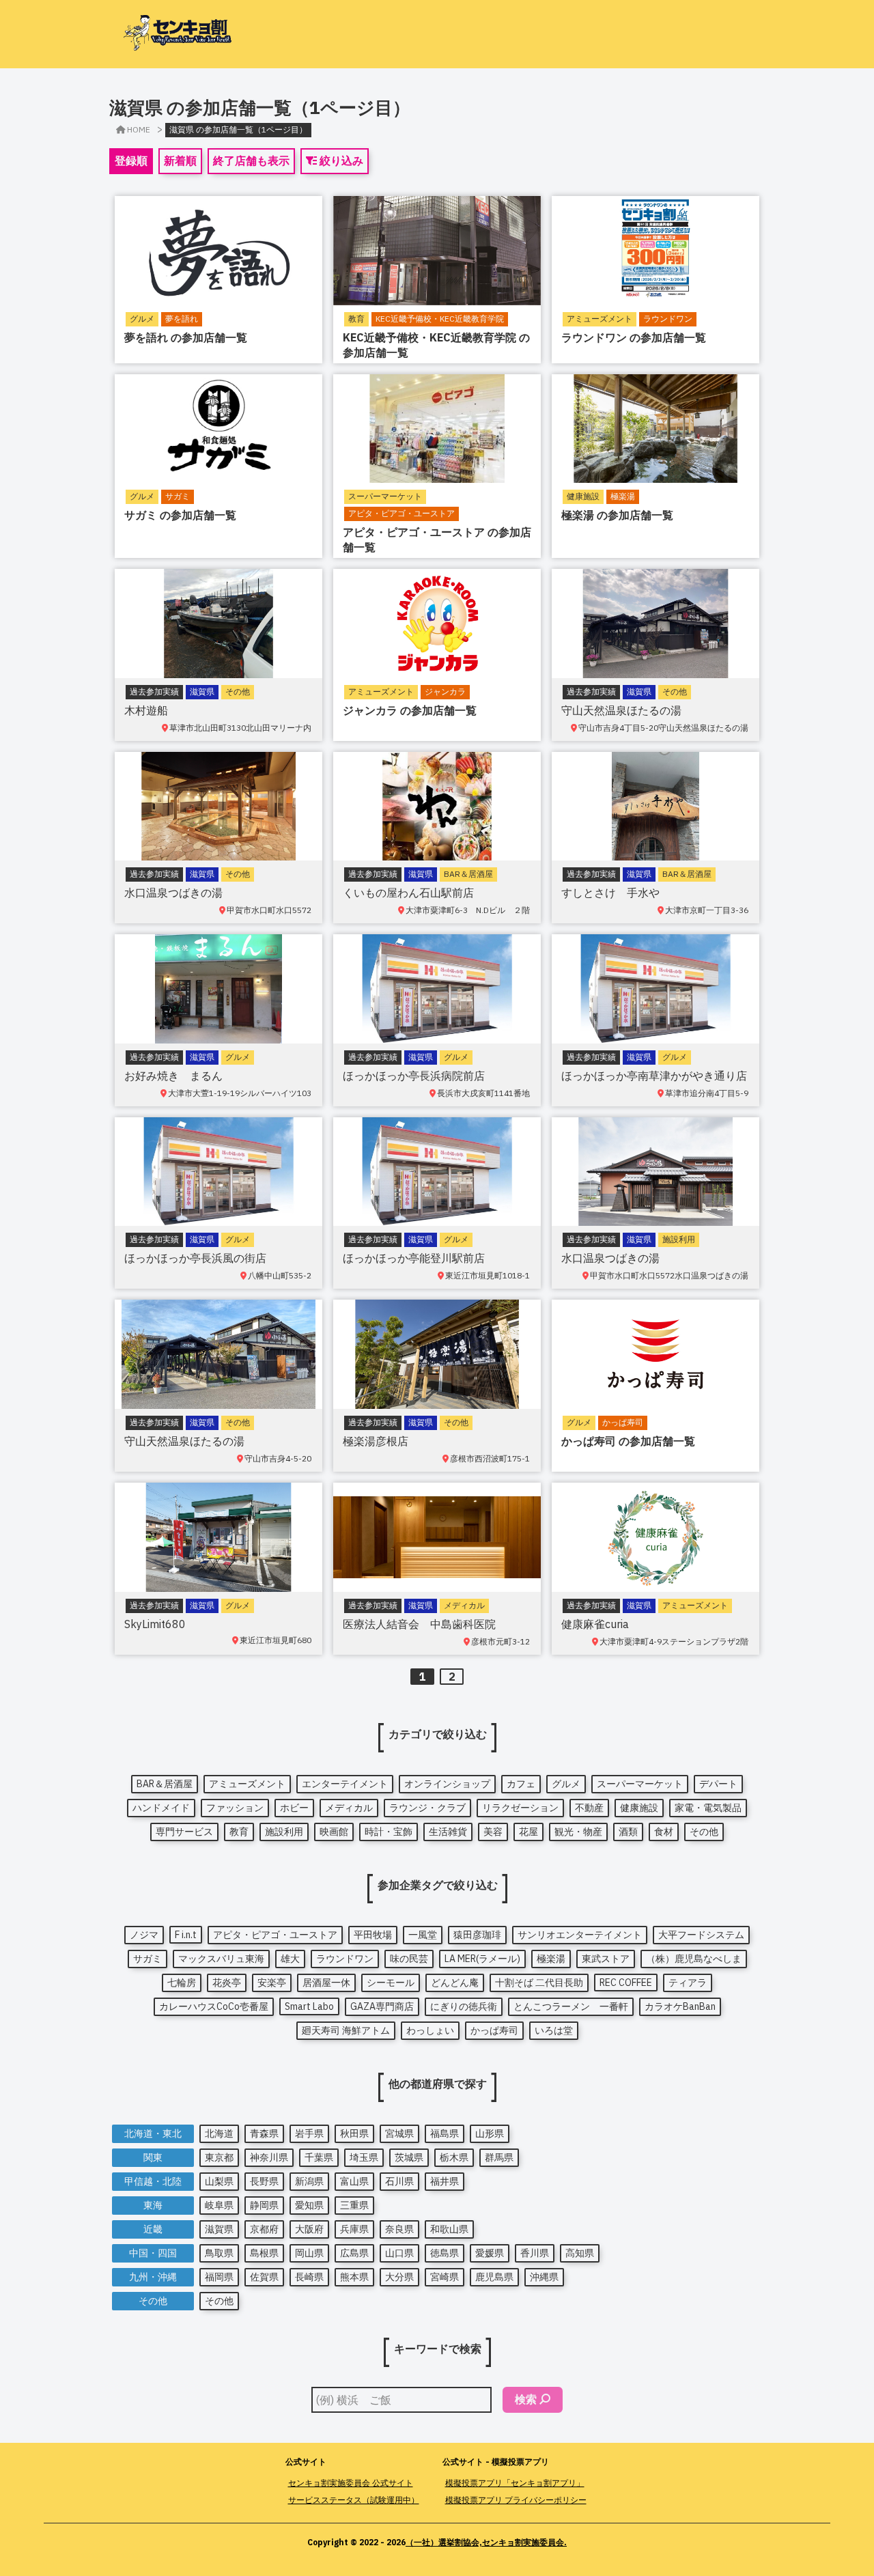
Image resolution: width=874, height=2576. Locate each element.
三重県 (354, 2205)
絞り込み (340, 160)
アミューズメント (247, 1784)
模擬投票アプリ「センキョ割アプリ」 (515, 2483)
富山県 (354, 2181)
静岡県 (264, 2205)
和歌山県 (449, 2229)
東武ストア (606, 1959)
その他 (704, 1832)
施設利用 (284, 1832)
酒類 (628, 1832)
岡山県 (309, 2253)
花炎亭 (227, 1983)
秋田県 (354, 2133)
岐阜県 (219, 2205)
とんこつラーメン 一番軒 (571, 2006)
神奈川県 (269, 2157)
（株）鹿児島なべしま (694, 1959)
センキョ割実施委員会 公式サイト (351, 2483)
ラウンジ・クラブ (427, 1808)
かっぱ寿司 (494, 2030)
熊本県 (354, 2277)
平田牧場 (373, 1935)
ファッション (235, 1808)
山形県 (490, 2133)
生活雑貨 (448, 1832)
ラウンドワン (345, 1959)
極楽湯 (551, 1959)
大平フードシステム (701, 1935)
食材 (664, 1832)
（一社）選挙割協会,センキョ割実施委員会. (486, 2542)
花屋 (528, 1832)
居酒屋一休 (326, 1983)
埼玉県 (364, 2157)
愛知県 (309, 2205)
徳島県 (445, 2253)
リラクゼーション (520, 1808)
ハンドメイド (161, 1808)
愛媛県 (490, 2253)
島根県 (264, 2253)
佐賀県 (264, 2277)
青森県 (264, 2133)
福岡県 (219, 2277)
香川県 (535, 2253)
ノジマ (144, 1935)
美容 (493, 1832)
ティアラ (688, 1983)
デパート (718, 1784)
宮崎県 (445, 2277)
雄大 (290, 1959)
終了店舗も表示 (251, 160)
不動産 (589, 1808)
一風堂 (423, 1935)
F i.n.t (186, 1935)
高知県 (580, 2253)
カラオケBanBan (680, 2006)
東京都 (219, 2157)
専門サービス (184, 1832)
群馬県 (499, 2157)
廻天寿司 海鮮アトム (346, 2030)
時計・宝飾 (389, 1832)
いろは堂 (554, 2030)
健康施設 (639, 1808)
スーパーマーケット (640, 1784)
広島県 (354, 2253)
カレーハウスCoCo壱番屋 (214, 2006)
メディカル (349, 1808)
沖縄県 (544, 2277)
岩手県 (309, 2133)
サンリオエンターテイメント (580, 1935)
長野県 (264, 2181)
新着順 (180, 160)
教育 (239, 1832)
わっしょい (430, 2030)
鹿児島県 (494, 2277)
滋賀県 (219, 2229)
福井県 (445, 2181)
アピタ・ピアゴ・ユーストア (275, 1935)
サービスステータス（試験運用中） (354, 2500)
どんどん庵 (455, 1983)
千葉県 (319, 2157)
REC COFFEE (626, 1983)
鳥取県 (219, 2253)
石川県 (399, 2181)
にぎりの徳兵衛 (464, 2006)
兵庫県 (354, 2229)
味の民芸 (409, 1959)
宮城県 (399, 2133)
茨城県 (409, 2157)
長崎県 (309, 2277)
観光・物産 (578, 1832)
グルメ (566, 1784)
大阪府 (309, 2229)
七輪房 (182, 1983)
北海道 (219, 2133)
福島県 (445, 2133)
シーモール (391, 1983)
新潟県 (309, 2181)
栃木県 (454, 2157)
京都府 (264, 2229)
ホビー (294, 1808)
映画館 (334, 1832)
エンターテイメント (345, 1784)
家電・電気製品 (708, 1808)
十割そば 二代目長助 (539, 1983)
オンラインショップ (447, 1784)
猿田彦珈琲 (477, 1935)
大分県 (399, 2277)
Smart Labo (309, 2006)
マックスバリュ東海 (221, 1959)
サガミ (147, 1959)
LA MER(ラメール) (482, 1959)
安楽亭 (272, 1983)
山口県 (399, 2253)
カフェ (521, 1784)
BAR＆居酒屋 (165, 1784)
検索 (526, 2399)
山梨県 (219, 2181)
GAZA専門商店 (382, 2006)
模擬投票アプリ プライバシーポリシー (516, 2500)
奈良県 (399, 2229)
